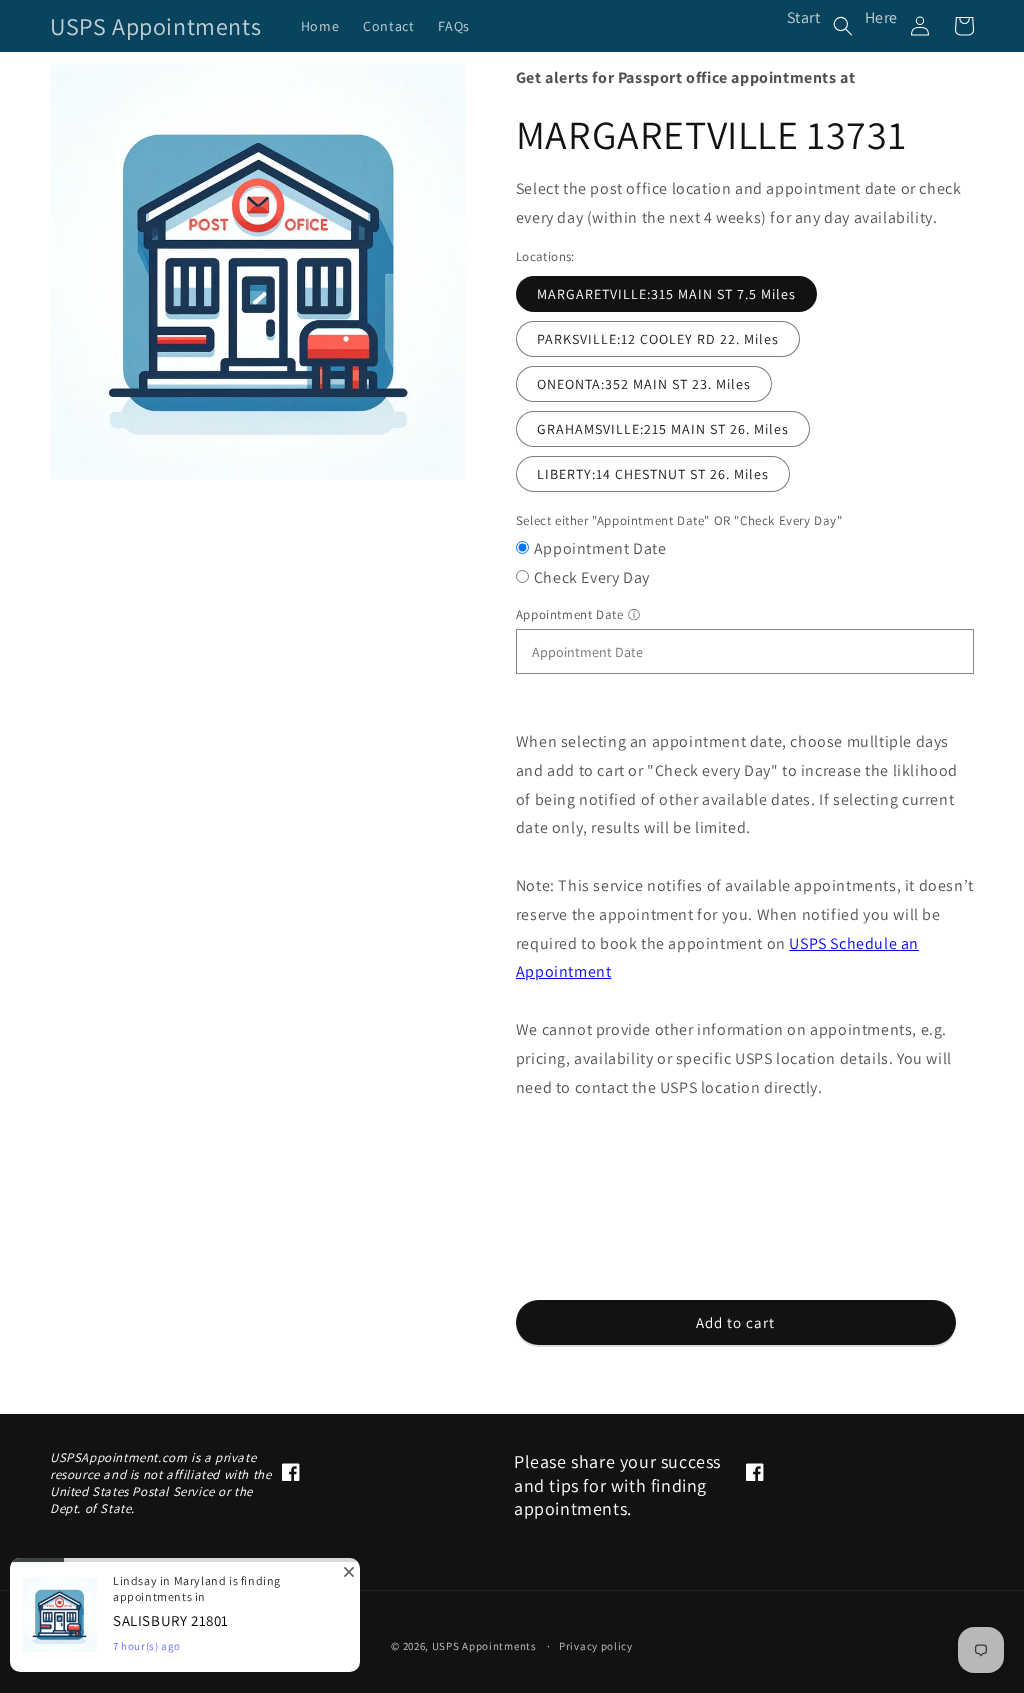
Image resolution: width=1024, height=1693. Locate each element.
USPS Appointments (484, 1646)
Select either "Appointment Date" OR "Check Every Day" (679, 520)
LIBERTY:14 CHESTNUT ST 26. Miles (653, 474)
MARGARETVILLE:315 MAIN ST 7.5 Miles (666, 294)
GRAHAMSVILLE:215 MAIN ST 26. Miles (663, 429)
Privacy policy (596, 1646)
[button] (843, 26)
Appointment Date (600, 548)
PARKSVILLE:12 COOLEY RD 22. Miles (658, 339)
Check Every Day (592, 577)
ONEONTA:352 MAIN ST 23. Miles (644, 384)
